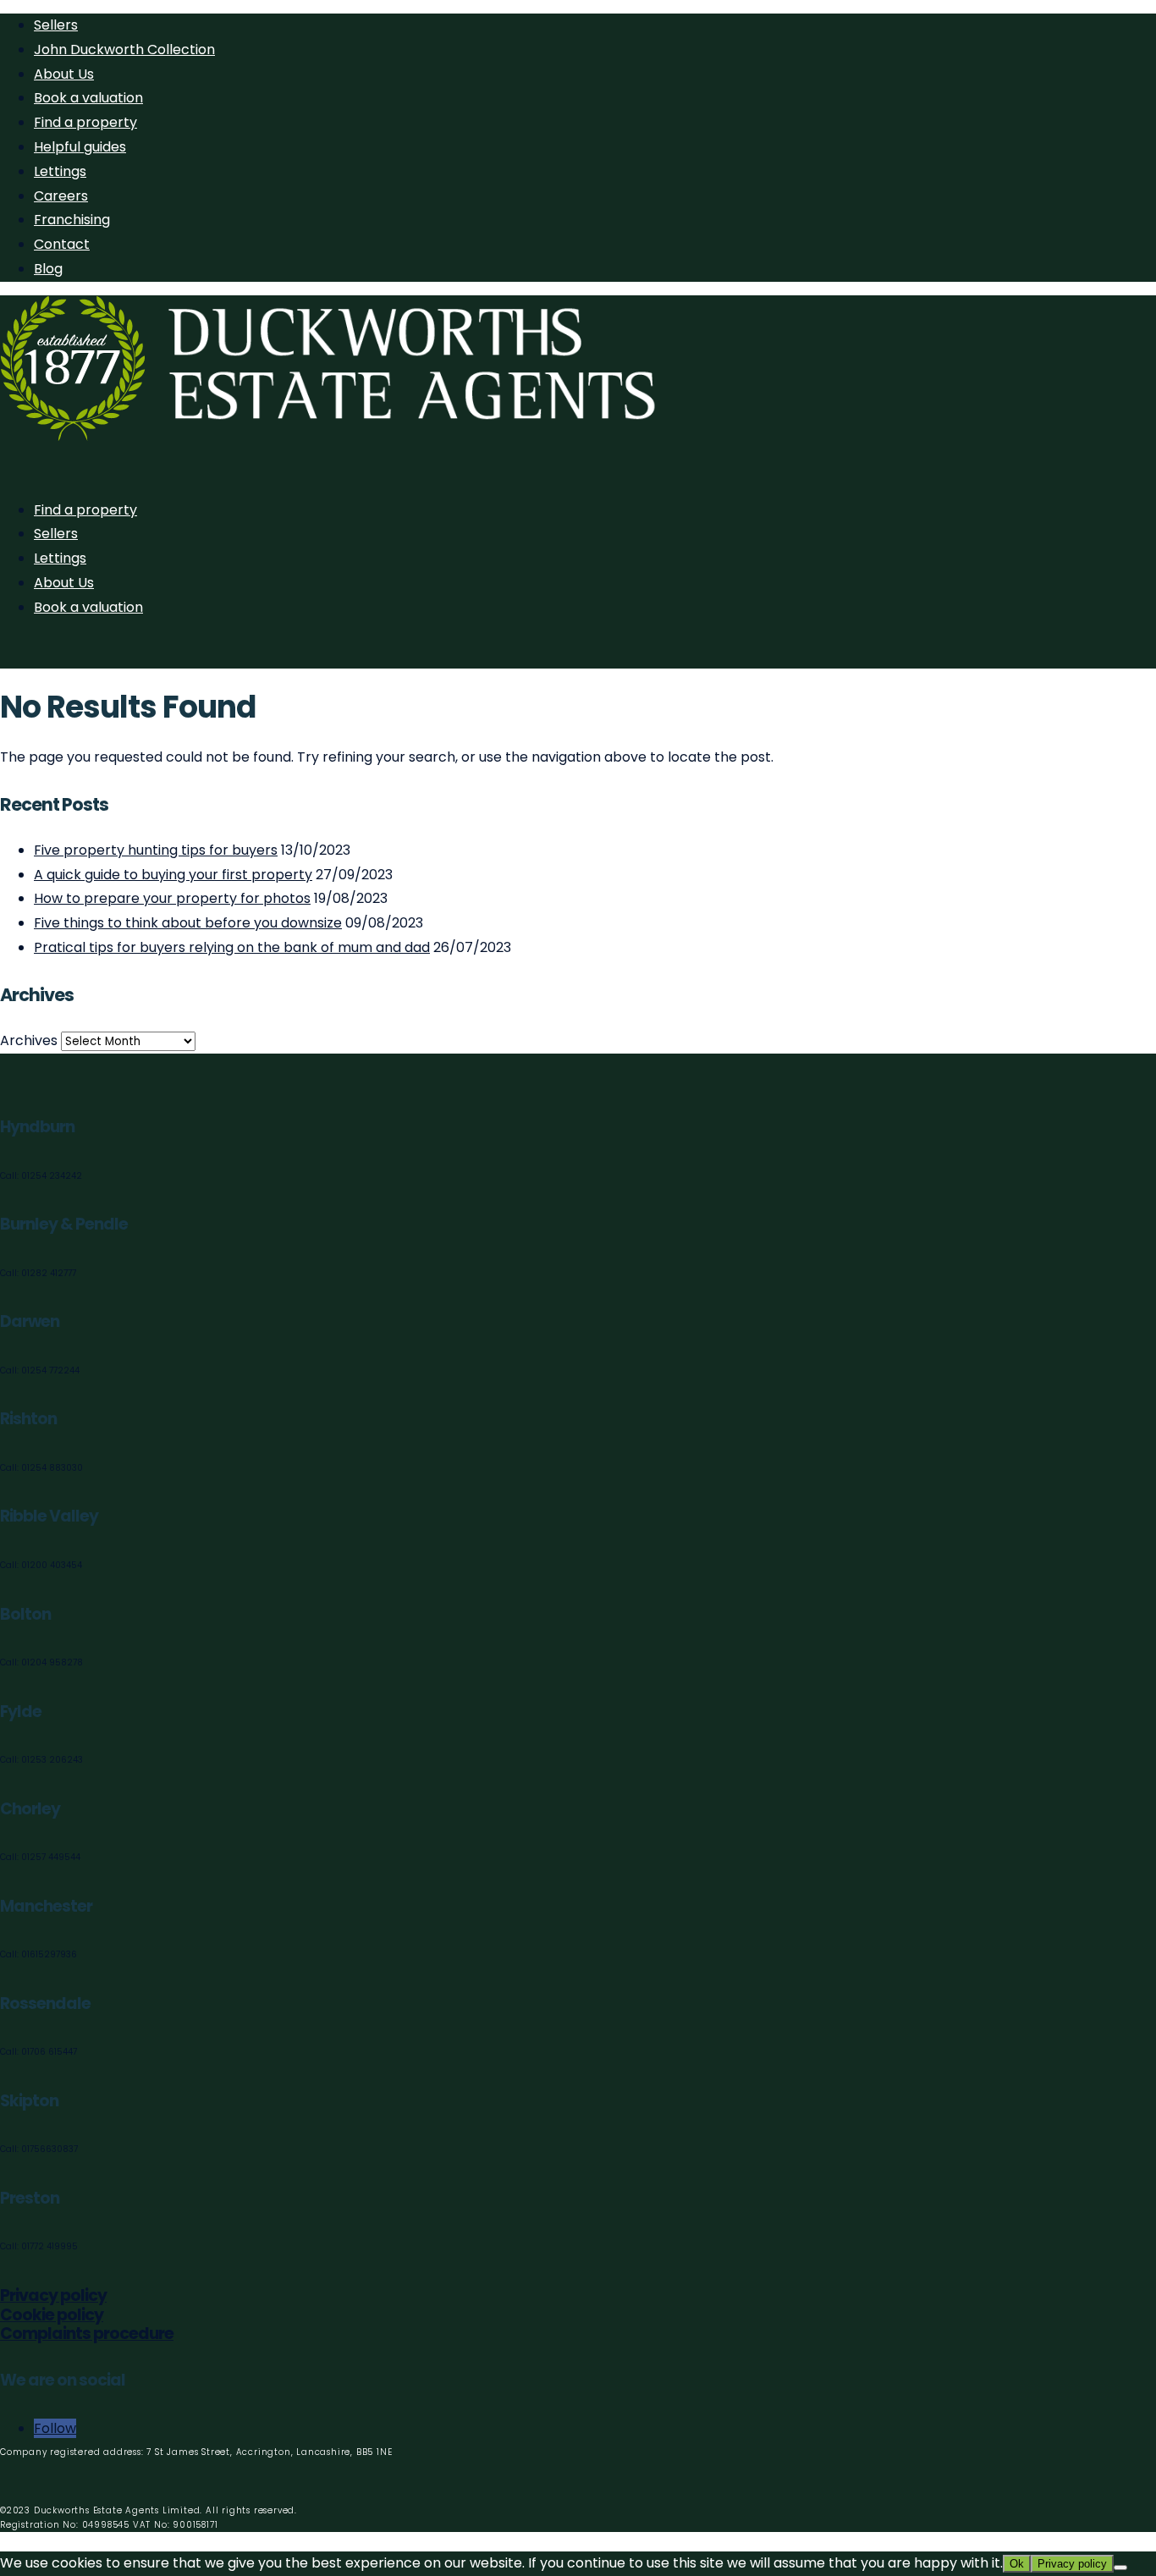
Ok (1017, 2564)
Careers (61, 196)
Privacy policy (53, 2295)
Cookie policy (52, 2315)
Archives (29, 1040)
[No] (1120, 2568)
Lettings (60, 171)
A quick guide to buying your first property (173, 875)
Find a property (85, 122)
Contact (62, 244)
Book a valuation (88, 98)
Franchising (72, 220)
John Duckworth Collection (124, 50)
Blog (48, 269)
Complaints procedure (87, 2334)
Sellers (56, 25)
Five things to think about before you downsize (188, 923)
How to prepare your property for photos (172, 898)
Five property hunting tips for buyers (156, 850)
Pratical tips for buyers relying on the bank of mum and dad (232, 947)
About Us (64, 74)
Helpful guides (80, 147)
